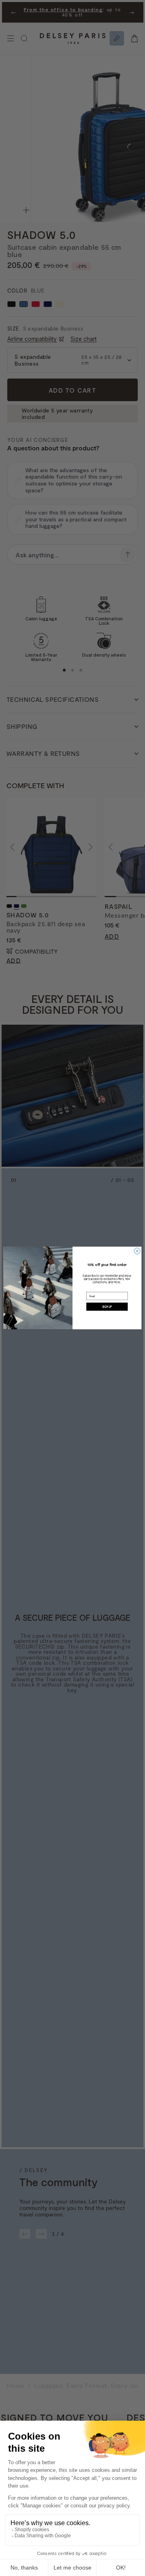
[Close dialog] (137, 1251)
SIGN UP (107, 1307)
